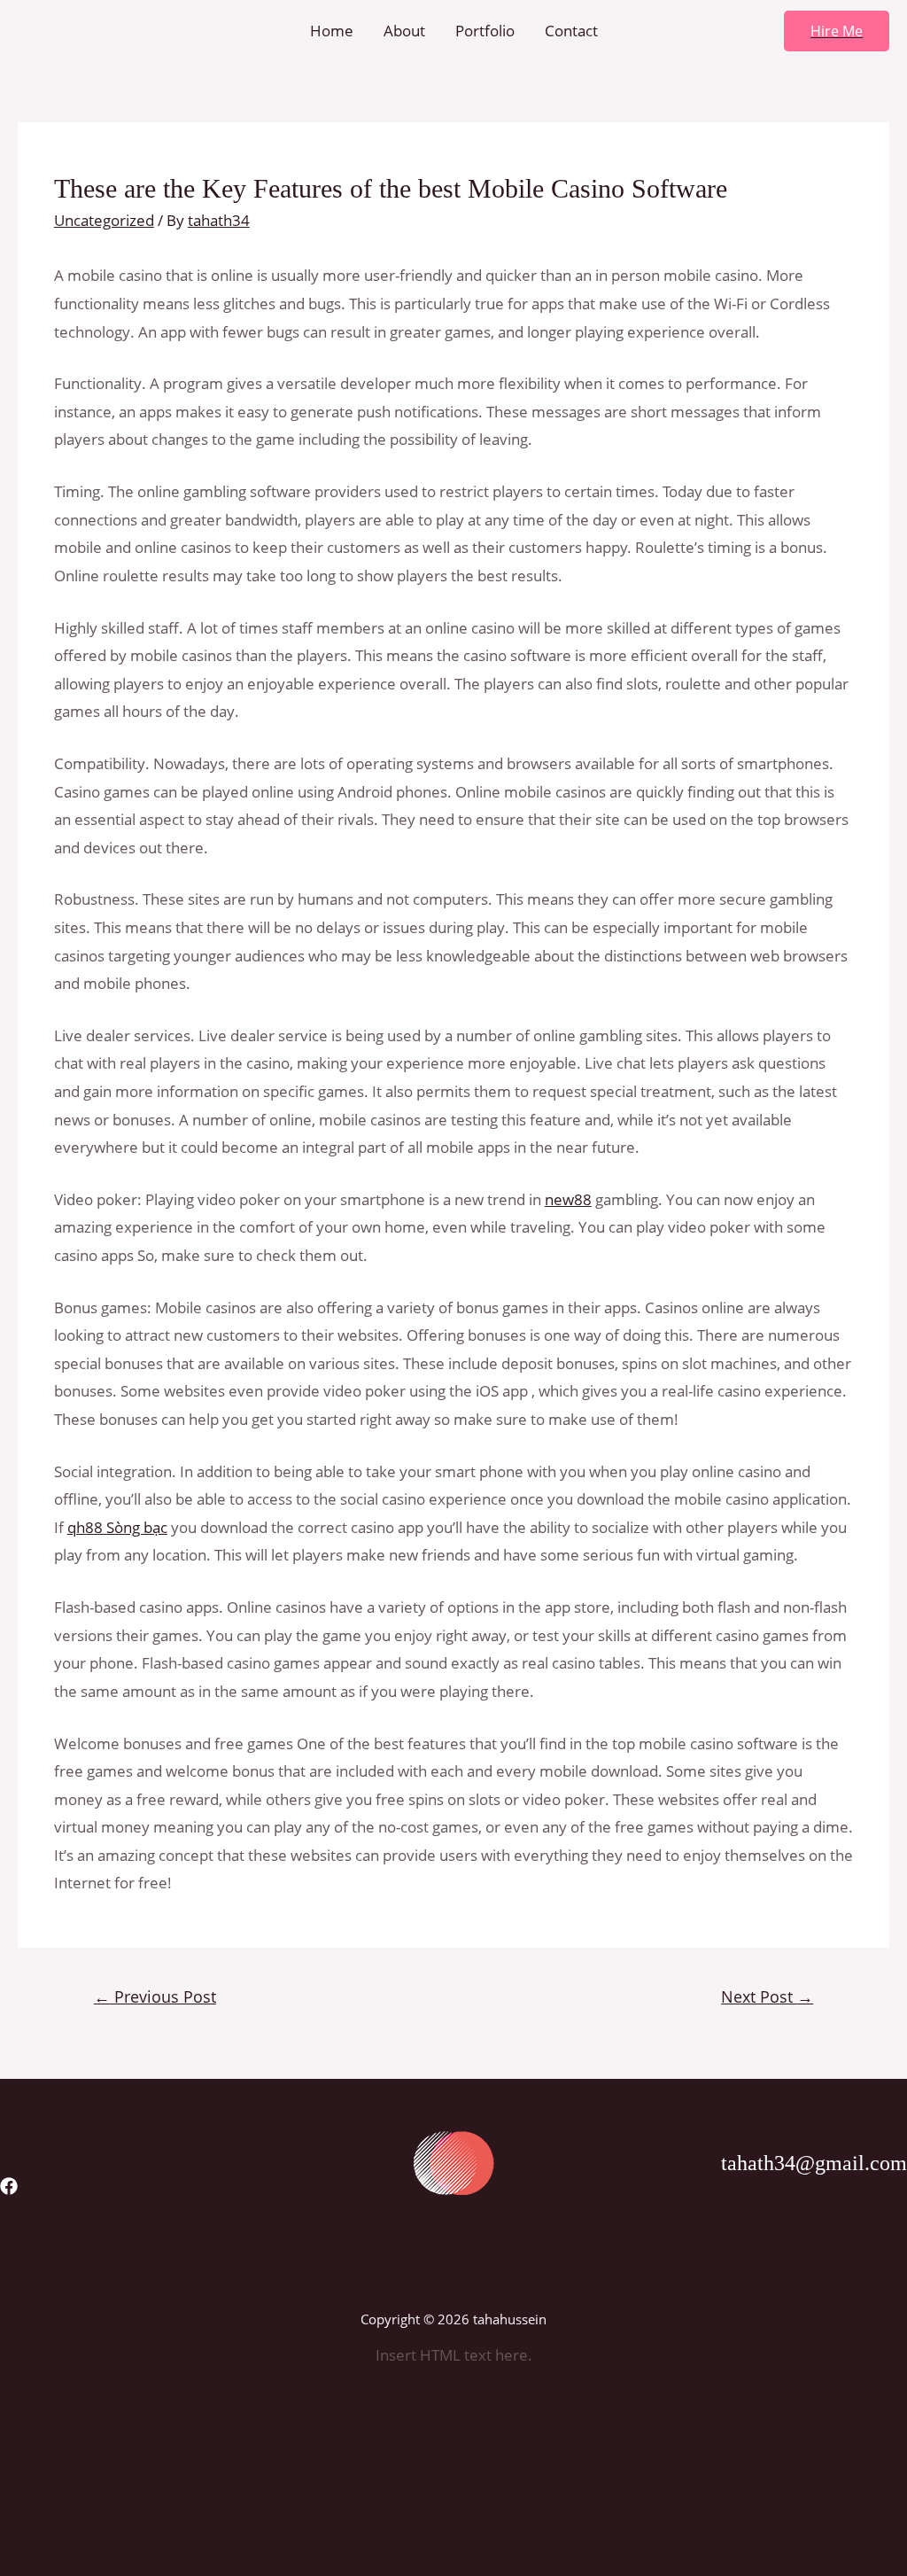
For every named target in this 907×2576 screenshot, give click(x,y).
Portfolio (485, 31)
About (404, 31)
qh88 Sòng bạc (117, 1527)
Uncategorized (104, 220)
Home (332, 31)
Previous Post (155, 1996)
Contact (571, 31)
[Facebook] (9, 2186)
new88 (568, 1199)
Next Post (767, 1996)
